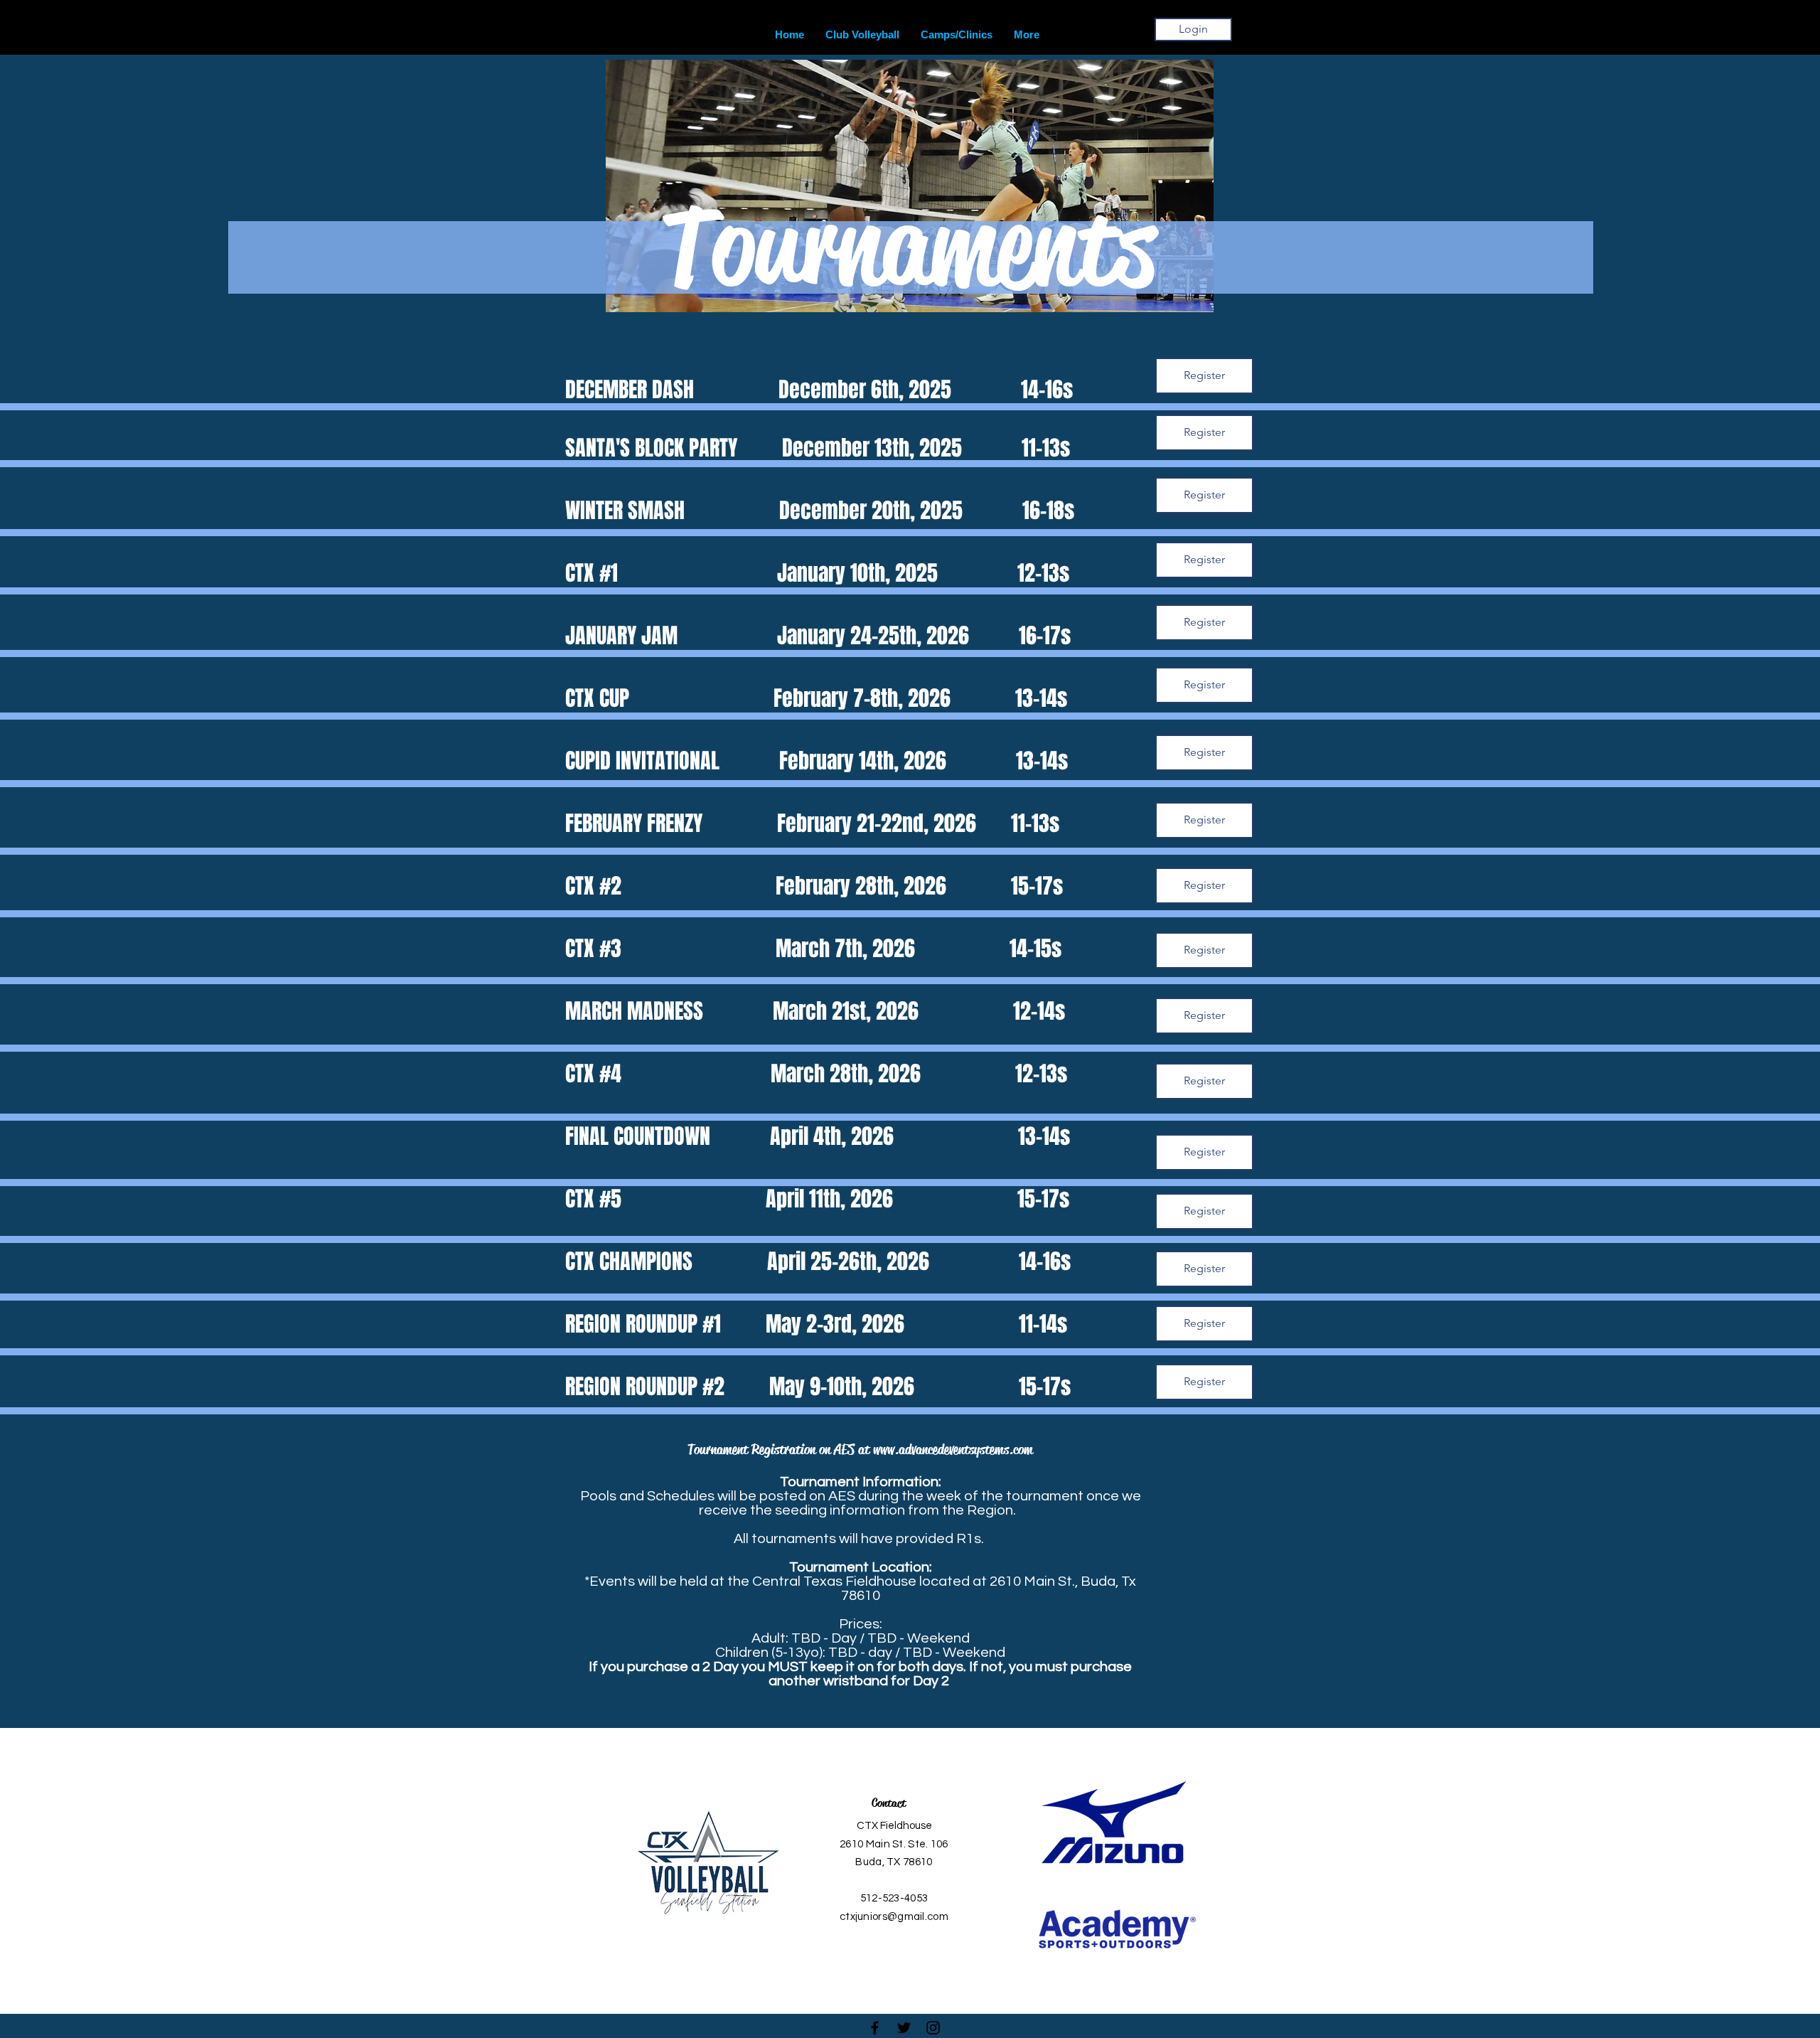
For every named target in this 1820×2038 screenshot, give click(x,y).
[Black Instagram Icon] (933, 2028)
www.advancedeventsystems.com (953, 1450)
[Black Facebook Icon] (875, 2028)
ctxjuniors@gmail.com (894, 1917)
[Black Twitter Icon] (904, 2028)
